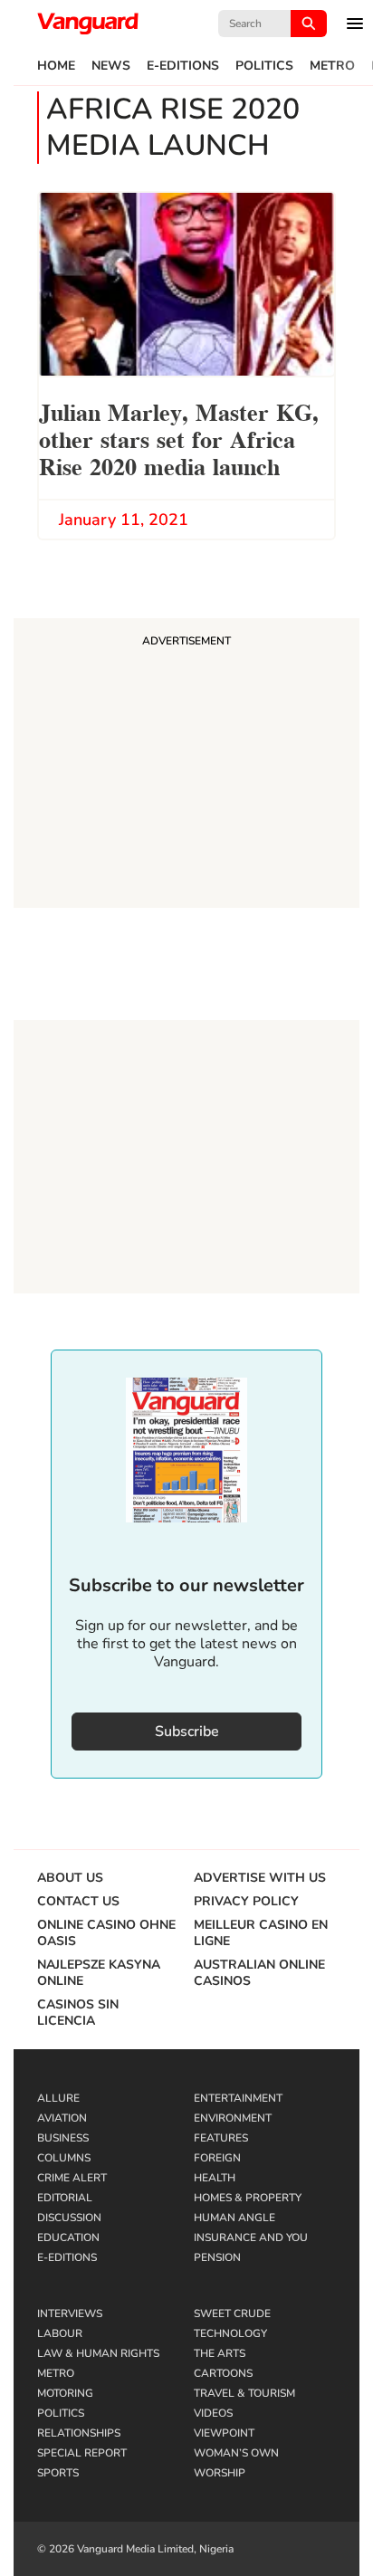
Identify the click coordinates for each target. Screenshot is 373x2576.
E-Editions (183, 66)
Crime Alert (72, 2178)
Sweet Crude (232, 2314)
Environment (233, 2118)
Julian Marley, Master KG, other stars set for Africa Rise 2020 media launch (179, 438)
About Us (70, 1878)
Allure (58, 2098)
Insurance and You (251, 2237)
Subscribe (187, 1732)
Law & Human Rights (98, 2353)
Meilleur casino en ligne (261, 1933)
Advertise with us (260, 1878)
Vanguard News (88, 24)
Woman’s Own (236, 2453)
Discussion (69, 2218)
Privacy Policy (246, 1902)
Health (215, 2178)
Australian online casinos (259, 1973)
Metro (332, 66)
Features (221, 2138)
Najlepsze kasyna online (99, 1973)
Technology (230, 2333)
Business (63, 2138)
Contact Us (78, 1902)
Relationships (79, 2433)
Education (68, 2237)
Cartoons (223, 2373)
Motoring (65, 2393)
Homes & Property (248, 2198)
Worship (220, 2473)
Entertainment (238, 2098)
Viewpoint (224, 2433)
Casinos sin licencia (78, 2013)
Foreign (217, 2158)
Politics (264, 66)
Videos (213, 2413)
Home (56, 66)
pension (217, 2257)
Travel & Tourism (244, 2393)
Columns (64, 2158)
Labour (60, 2333)
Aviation (62, 2118)
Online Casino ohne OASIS (106, 1933)
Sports (58, 2473)
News (111, 66)
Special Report (82, 2453)
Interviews (70, 2314)
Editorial (65, 2198)
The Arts (220, 2353)
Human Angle (234, 2218)
